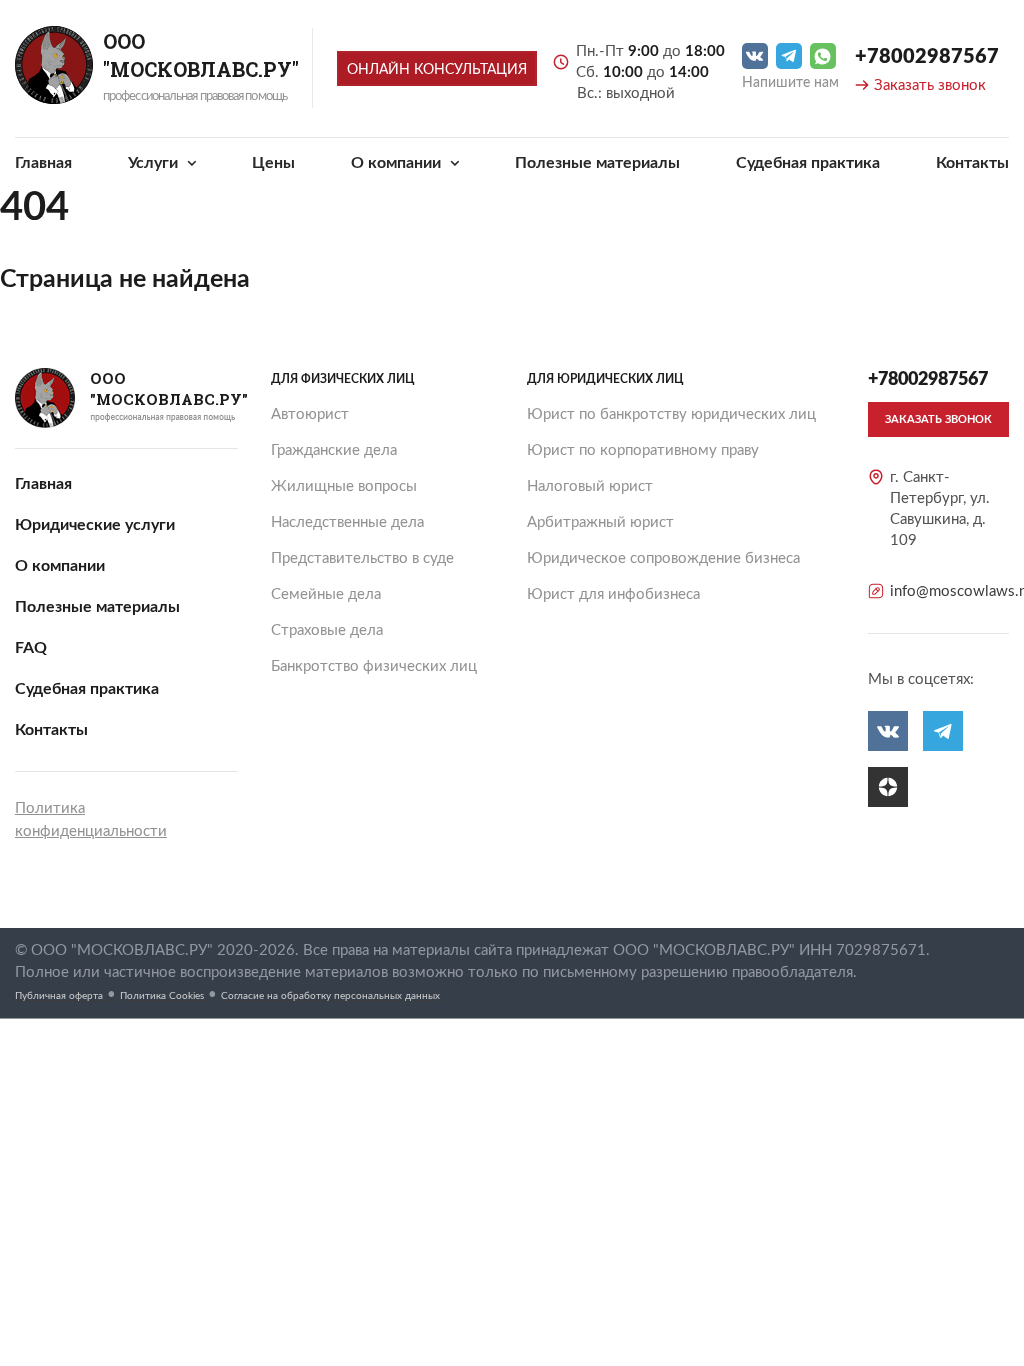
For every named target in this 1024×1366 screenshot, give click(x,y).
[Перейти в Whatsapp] (823, 56)
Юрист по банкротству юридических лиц (671, 414)
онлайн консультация (437, 70)
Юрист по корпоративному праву (643, 450)
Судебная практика (808, 163)
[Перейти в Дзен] (888, 787)
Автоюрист (310, 414)
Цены (273, 163)
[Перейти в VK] (755, 56)
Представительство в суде (362, 558)
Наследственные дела (347, 522)
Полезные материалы (597, 163)
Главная (43, 163)
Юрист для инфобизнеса (613, 594)
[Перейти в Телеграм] (789, 56)
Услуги (155, 163)
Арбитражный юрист (600, 522)
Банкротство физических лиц (374, 666)
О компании (398, 163)
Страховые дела (327, 630)
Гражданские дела (334, 450)
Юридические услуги (95, 525)
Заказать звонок (930, 85)
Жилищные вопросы (344, 486)
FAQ (31, 648)
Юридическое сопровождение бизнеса (663, 558)
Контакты (972, 163)
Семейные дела (326, 594)
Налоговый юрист (590, 486)
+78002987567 (927, 57)
